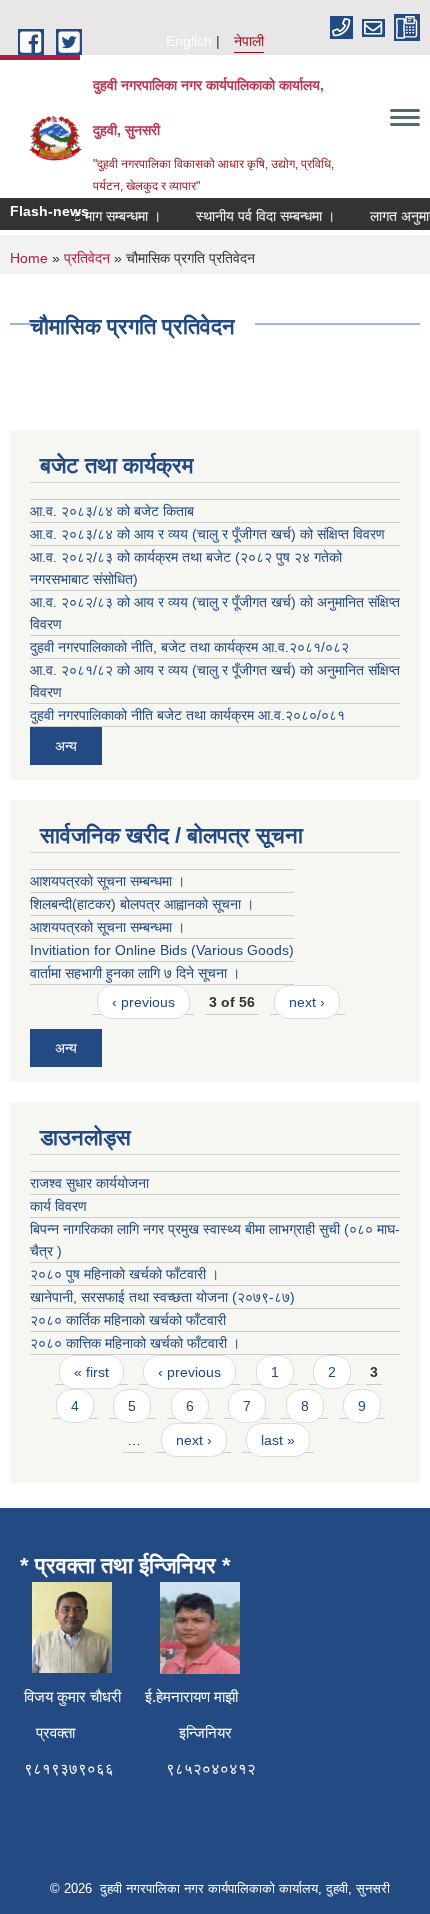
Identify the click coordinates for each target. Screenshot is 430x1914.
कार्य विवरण (58, 1206)
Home (29, 258)
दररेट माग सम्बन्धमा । (100, 216)
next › (307, 1002)
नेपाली (249, 41)
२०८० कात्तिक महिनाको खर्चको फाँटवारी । (135, 1343)
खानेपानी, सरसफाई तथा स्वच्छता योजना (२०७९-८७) (162, 1297)
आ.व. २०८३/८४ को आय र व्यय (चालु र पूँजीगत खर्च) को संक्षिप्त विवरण (207, 534)
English (189, 41)
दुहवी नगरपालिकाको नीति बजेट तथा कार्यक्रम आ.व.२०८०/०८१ (187, 715)
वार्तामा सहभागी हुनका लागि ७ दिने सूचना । (135, 973)
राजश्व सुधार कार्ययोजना (89, 1183)
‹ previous (143, 1002)
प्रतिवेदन (87, 258)
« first (91, 1372)
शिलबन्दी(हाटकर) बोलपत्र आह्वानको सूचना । (142, 904)
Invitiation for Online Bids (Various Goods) (162, 950)
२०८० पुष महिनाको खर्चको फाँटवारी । (124, 1274)
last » (278, 1440)
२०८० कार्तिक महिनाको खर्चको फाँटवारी (128, 1320)
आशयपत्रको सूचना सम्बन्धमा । (107, 881)
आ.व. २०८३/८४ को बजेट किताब (112, 511)
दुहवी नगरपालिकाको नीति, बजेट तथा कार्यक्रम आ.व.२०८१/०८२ (189, 647)
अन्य (66, 746)
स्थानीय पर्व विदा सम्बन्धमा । (258, 216)
